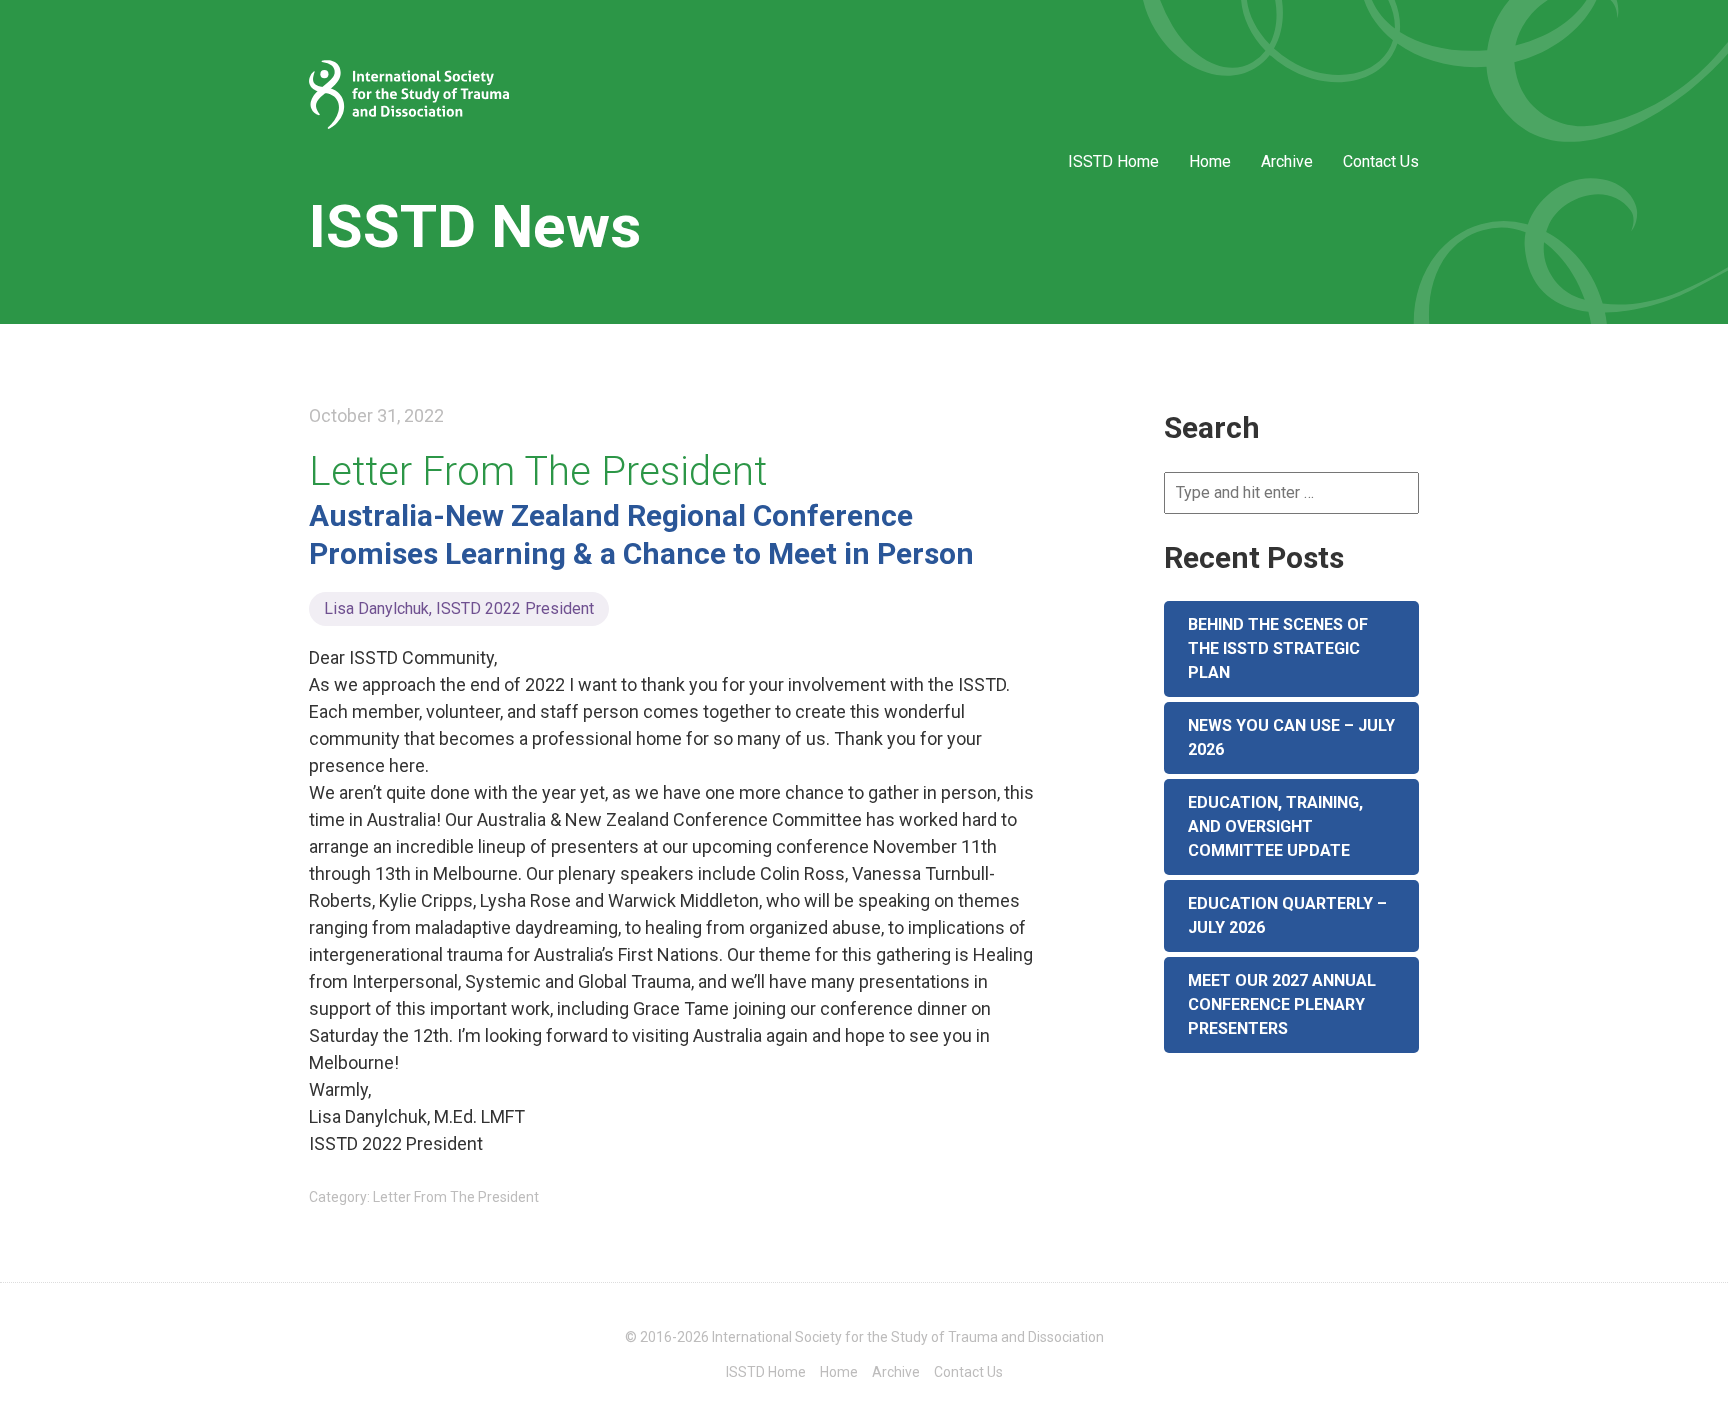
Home (1210, 161)
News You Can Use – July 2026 (1291, 737)
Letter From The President (538, 471)
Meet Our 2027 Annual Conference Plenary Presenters (1282, 1004)
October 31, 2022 (376, 415)
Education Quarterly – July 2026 (1287, 915)
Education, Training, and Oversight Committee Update (1275, 826)
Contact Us (1381, 161)
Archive (1287, 161)
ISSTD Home (1113, 161)
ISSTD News (475, 226)
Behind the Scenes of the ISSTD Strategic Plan (1278, 648)
